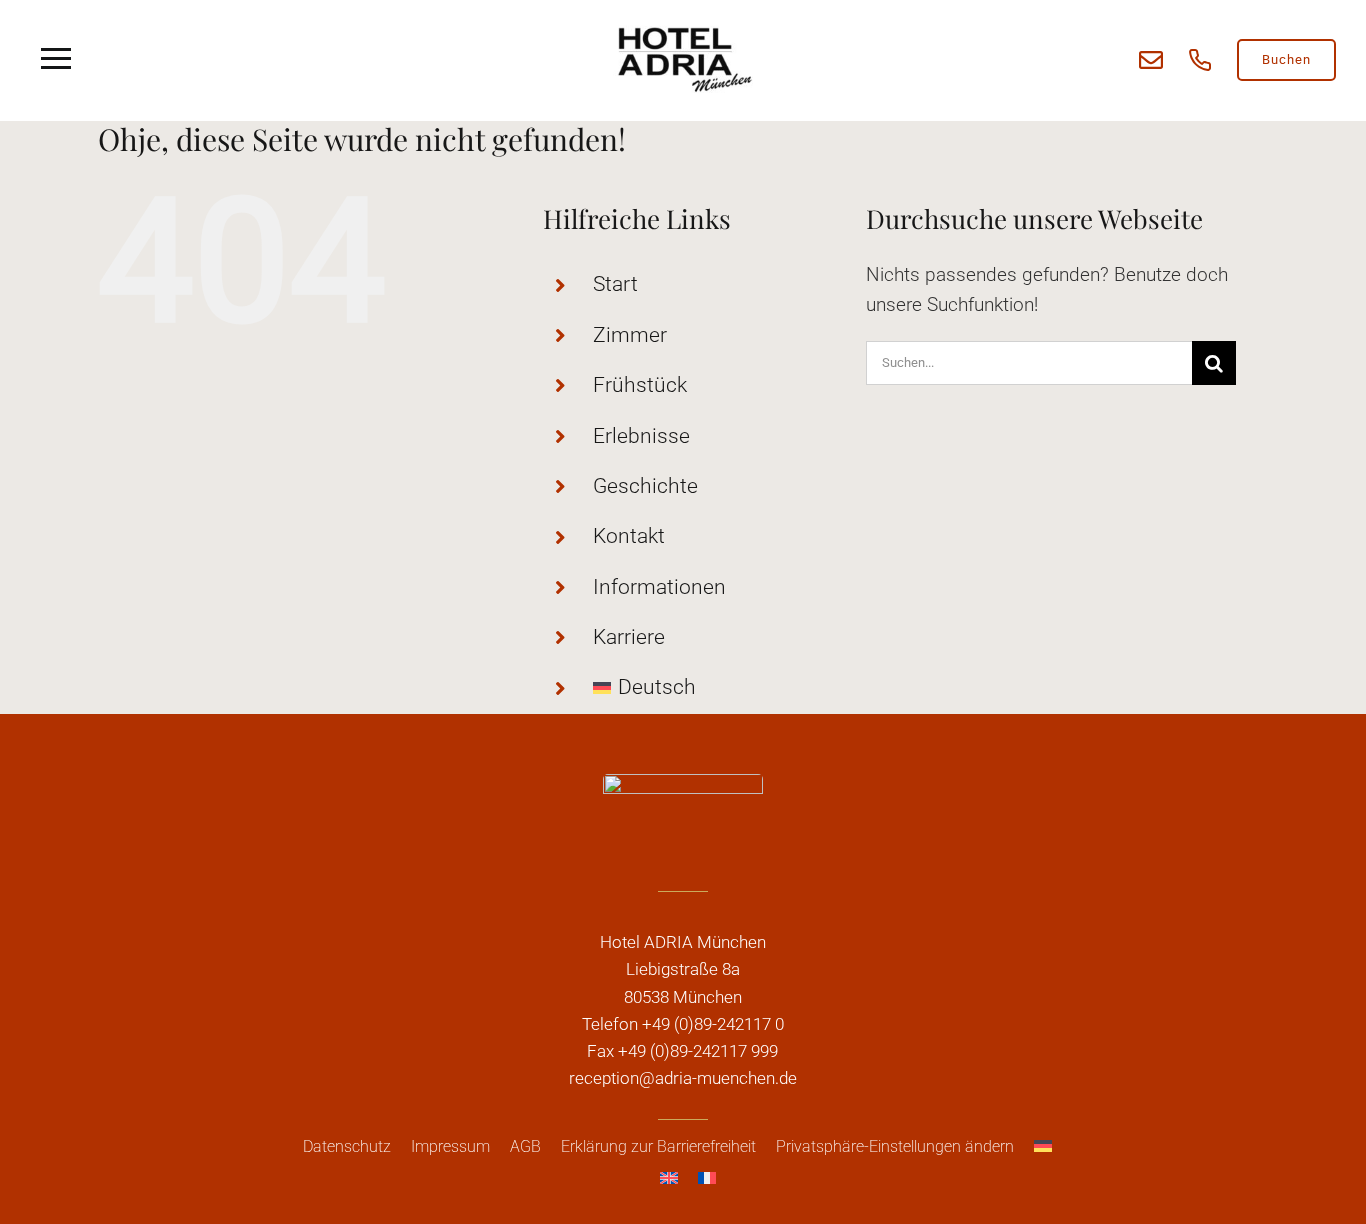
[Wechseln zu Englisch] (669, 1178)
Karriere (629, 637)
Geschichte (645, 486)
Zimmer (630, 335)
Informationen (659, 587)
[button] (895, 1146)
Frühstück (640, 385)
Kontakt (629, 536)
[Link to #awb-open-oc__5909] (56, 59)
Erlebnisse (641, 436)
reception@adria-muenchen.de (683, 1078)
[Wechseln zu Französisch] (707, 1178)
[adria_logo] (683, 29)
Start (615, 284)
